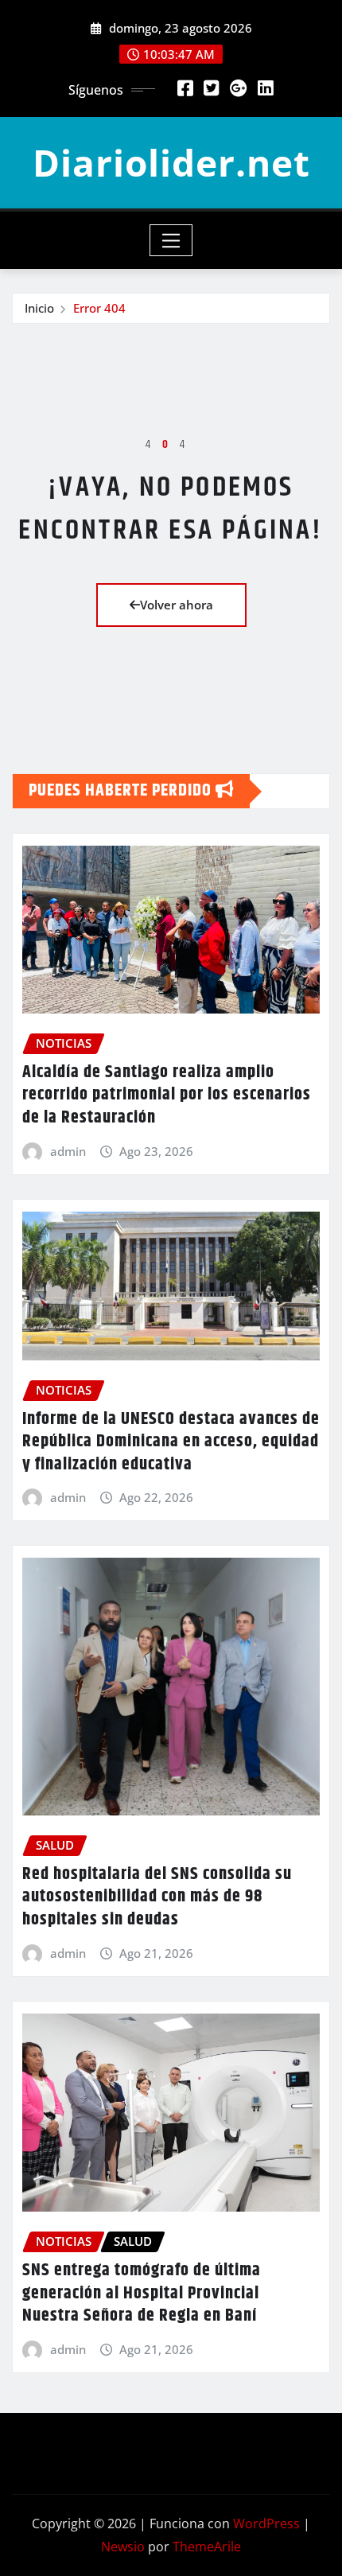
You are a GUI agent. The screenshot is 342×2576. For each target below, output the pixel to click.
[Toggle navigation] (171, 240)
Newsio (123, 2547)
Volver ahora (177, 605)
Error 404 (99, 308)
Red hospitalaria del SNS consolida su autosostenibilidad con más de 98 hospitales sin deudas (157, 1897)
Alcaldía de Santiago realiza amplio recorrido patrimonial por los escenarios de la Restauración (167, 1095)
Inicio (39, 308)
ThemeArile (207, 2547)
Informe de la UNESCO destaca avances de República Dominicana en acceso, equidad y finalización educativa (171, 1442)
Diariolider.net (171, 162)
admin (68, 1151)
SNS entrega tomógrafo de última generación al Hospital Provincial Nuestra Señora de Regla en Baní (142, 2293)
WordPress (266, 2523)
